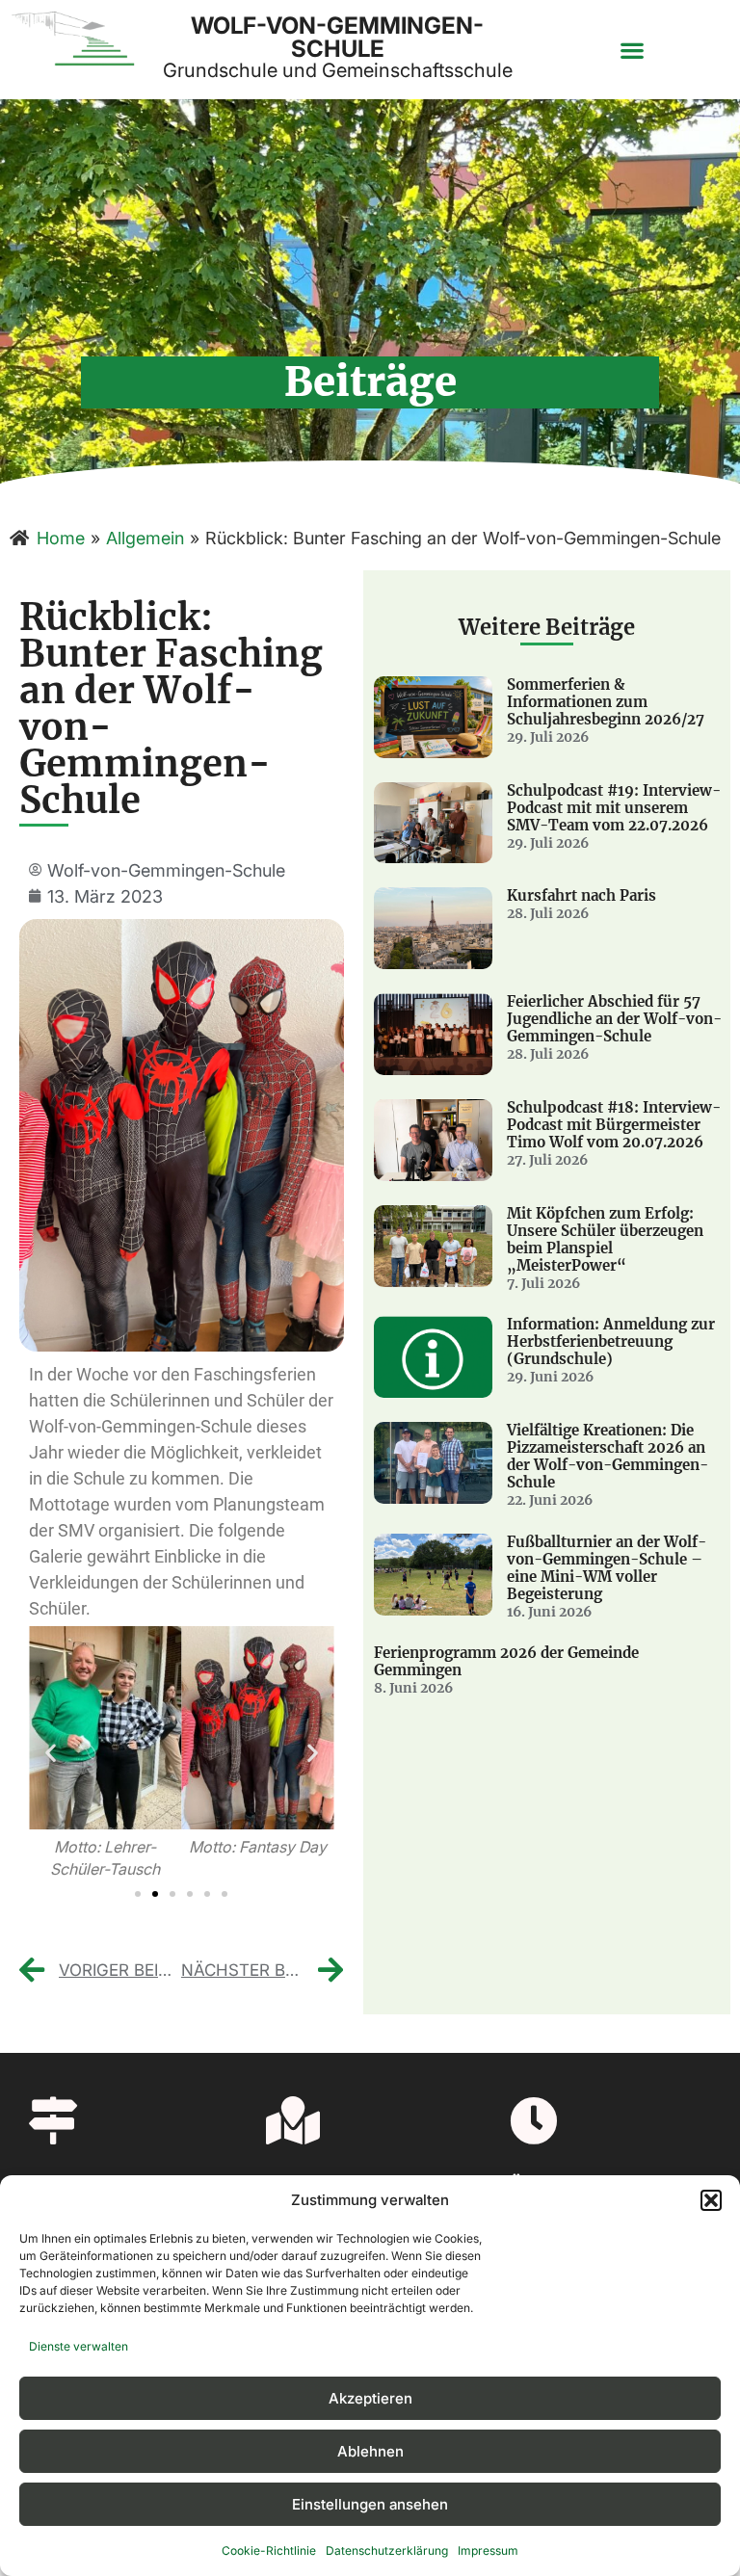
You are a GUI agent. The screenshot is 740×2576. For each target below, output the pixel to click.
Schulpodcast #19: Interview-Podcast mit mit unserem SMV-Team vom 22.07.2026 (614, 808)
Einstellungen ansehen (370, 2504)
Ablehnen (370, 2451)
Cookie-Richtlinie (269, 2550)
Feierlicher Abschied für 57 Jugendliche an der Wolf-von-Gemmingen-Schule (614, 1019)
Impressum (488, 2550)
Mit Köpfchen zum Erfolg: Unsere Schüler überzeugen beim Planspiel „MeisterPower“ (605, 1239)
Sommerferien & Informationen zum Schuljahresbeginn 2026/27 (606, 702)
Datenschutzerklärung (387, 2550)
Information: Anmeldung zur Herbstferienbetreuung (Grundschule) (611, 1341)
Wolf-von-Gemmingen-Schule (337, 37)
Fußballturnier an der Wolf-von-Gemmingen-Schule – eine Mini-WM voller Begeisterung (607, 1568)
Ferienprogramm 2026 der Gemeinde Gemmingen (506, 1661)
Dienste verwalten (79, 2346)
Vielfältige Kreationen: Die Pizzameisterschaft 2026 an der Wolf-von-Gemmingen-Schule (608, 1456)
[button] (711, 2200)
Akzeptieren (370, 2398)
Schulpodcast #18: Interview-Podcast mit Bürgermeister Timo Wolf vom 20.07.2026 (614, 1125)
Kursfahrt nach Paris (581, 895)
